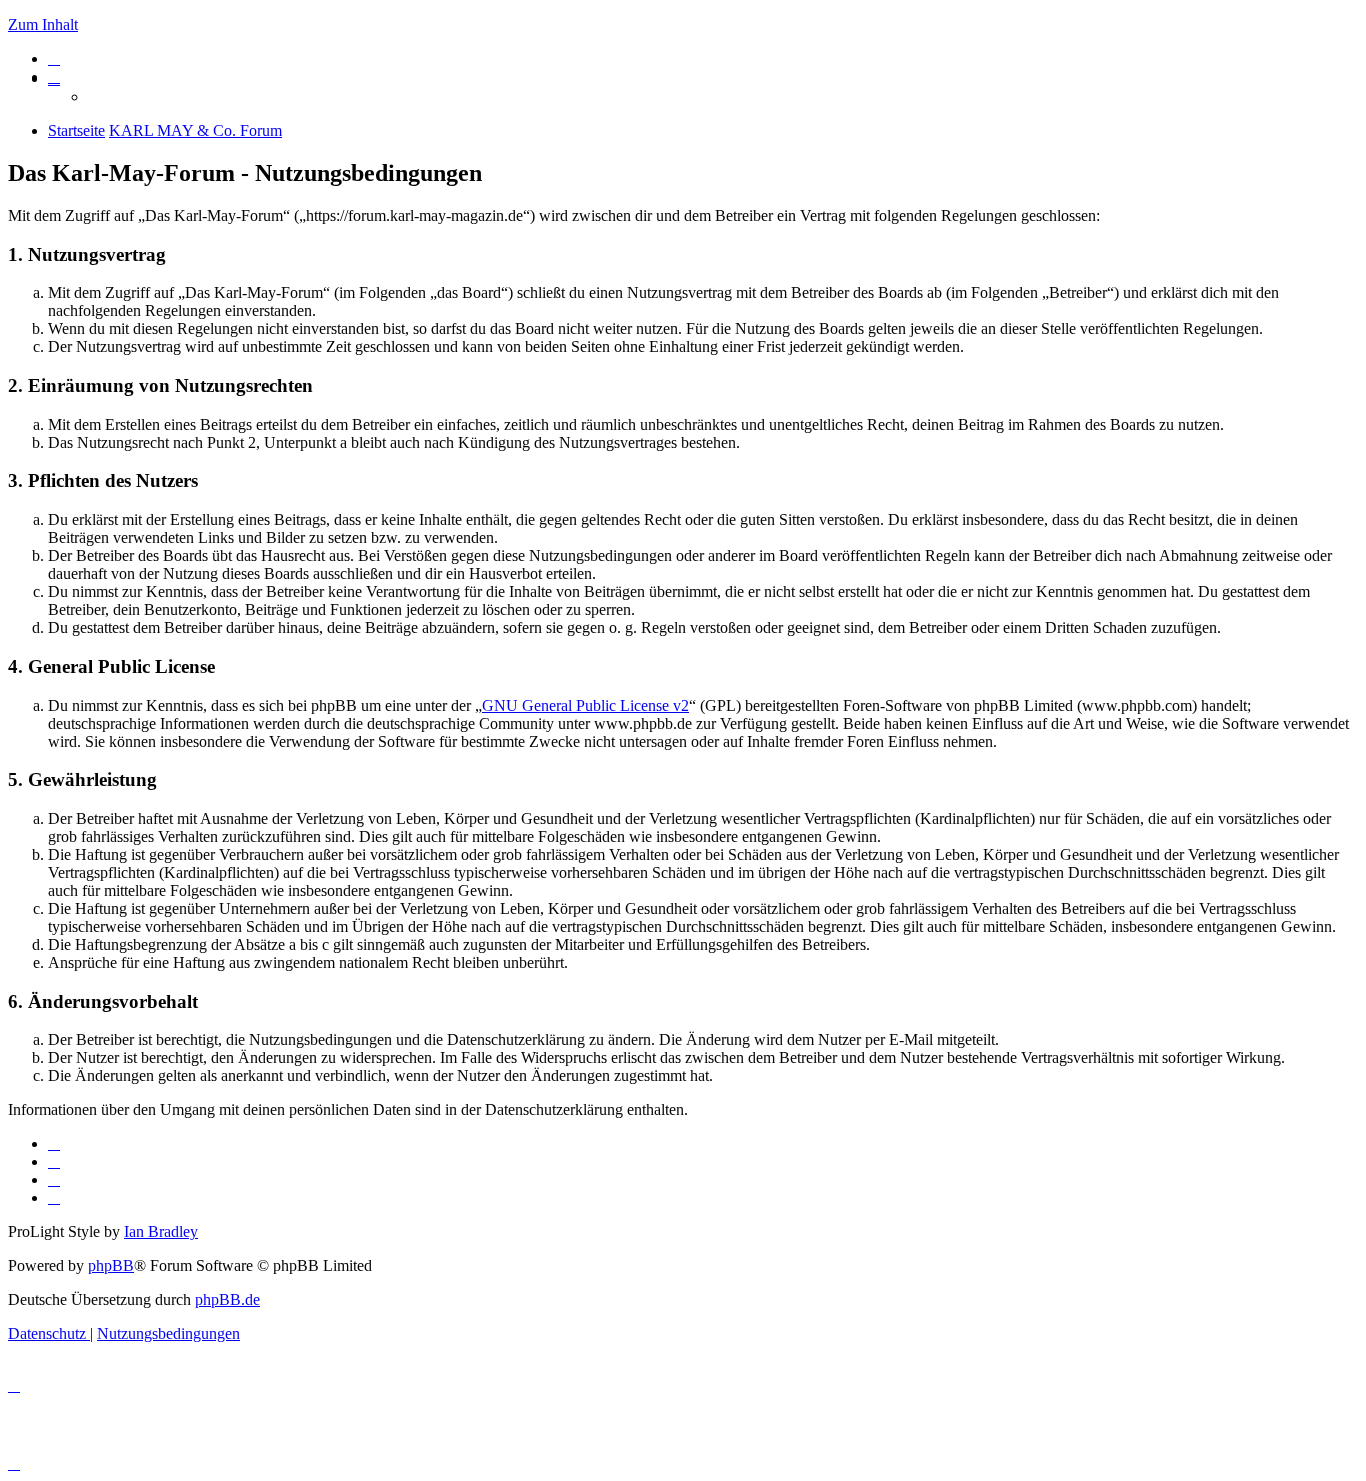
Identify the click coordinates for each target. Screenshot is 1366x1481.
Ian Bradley (161, 1231)
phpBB (111, 1265)
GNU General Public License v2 (585, 705)
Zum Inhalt (43, 24)
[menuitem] (54, 58)
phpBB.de (227, 1299)
